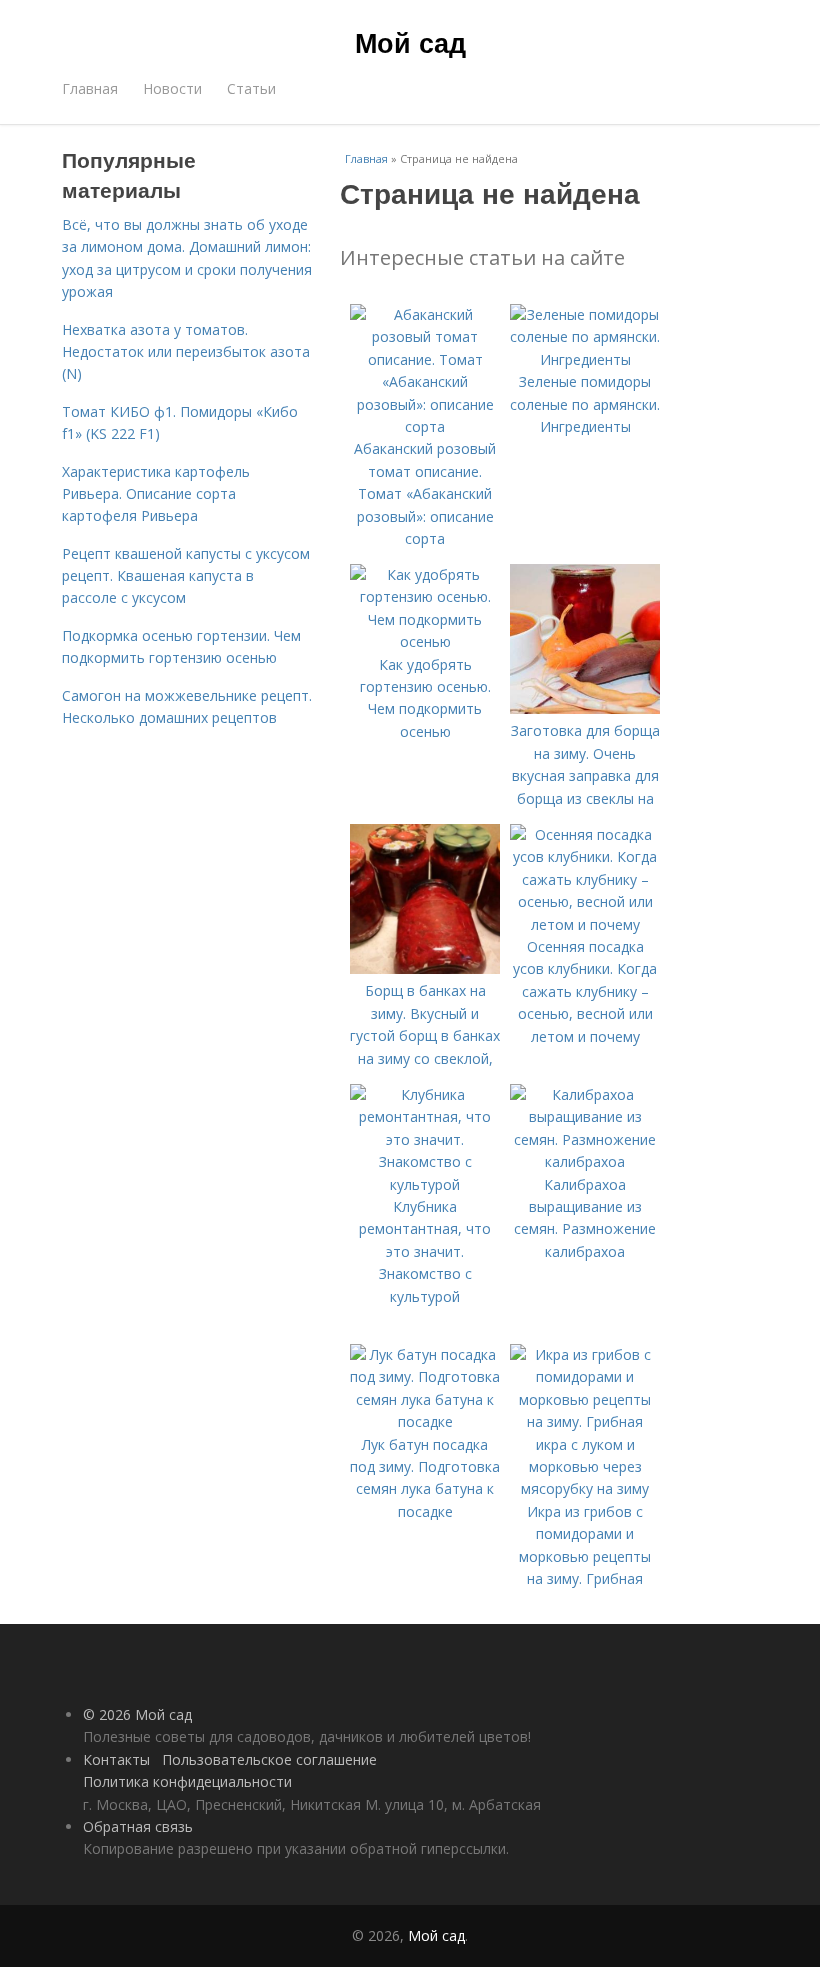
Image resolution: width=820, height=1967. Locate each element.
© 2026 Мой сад (137, 1714)
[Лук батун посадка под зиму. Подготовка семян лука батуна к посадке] (425, 1421)
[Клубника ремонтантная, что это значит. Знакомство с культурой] (425, 1184)
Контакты (116, 1759)
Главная (90, 88)
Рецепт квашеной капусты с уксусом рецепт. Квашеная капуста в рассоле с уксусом (186, 576)
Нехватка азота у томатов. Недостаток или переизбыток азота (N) (186, 352)
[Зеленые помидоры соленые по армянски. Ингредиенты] (585, 359)
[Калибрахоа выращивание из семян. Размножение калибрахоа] (585, 1161)
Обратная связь (138, 1826)
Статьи (251, 88)
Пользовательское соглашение (269, 1759)
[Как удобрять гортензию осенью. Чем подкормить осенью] (425, 641)
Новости (172, 88)
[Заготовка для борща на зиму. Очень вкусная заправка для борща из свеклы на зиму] (585, 708)
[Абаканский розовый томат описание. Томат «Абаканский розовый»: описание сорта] (425, 426)
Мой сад (410, 42)
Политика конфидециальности (187, 1781)
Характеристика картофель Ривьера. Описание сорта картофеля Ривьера (156, 494)
